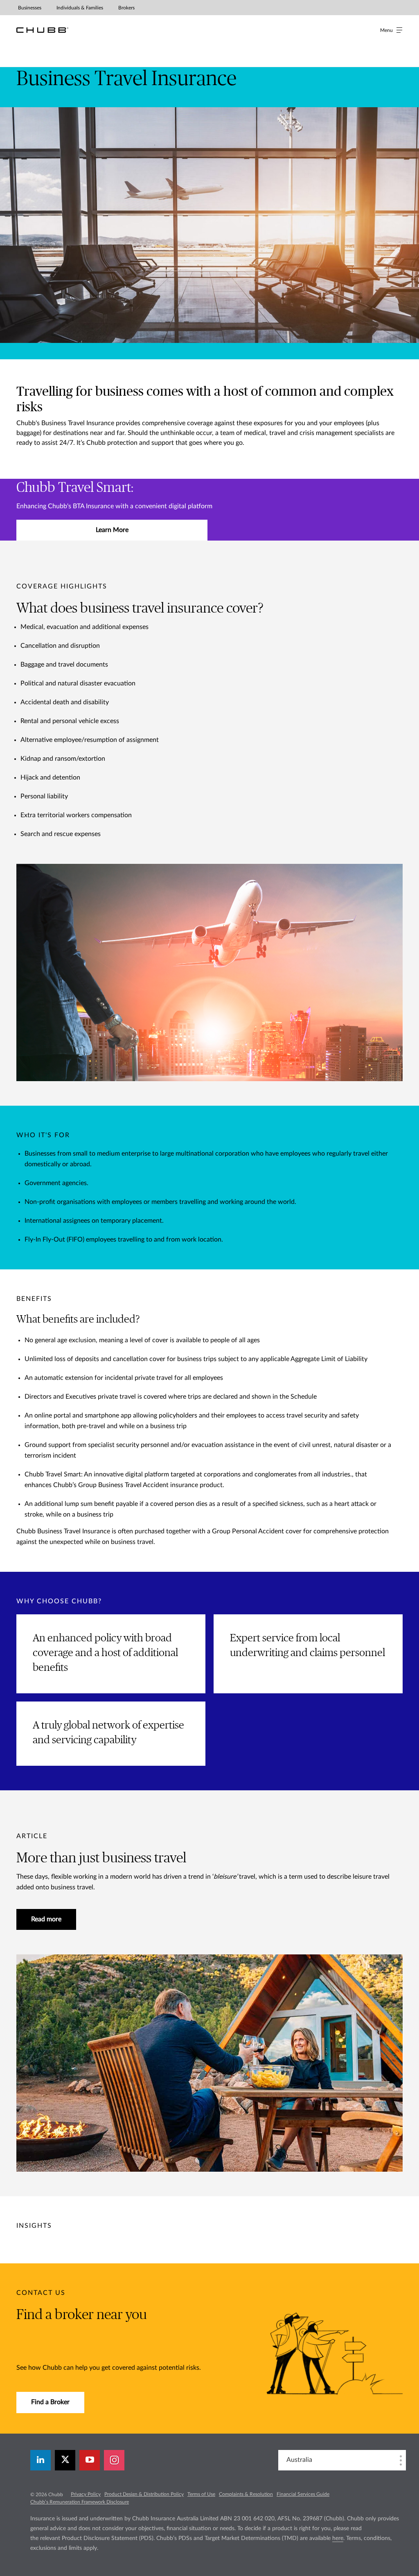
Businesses (30, 8)
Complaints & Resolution (246, 2494)
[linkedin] (41, 2460)
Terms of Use (201, 2494)
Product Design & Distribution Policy (144, 2494)
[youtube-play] (90, 2460)
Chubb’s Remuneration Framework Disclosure (80, 2502)
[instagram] (114, 2460)
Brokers (126, 8)
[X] (65, 2460)
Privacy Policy (86, 2494)
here (338, 2538)
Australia (299, 2460)
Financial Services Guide (303, 2494)
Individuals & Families (80, 8)
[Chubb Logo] (42, 30)
